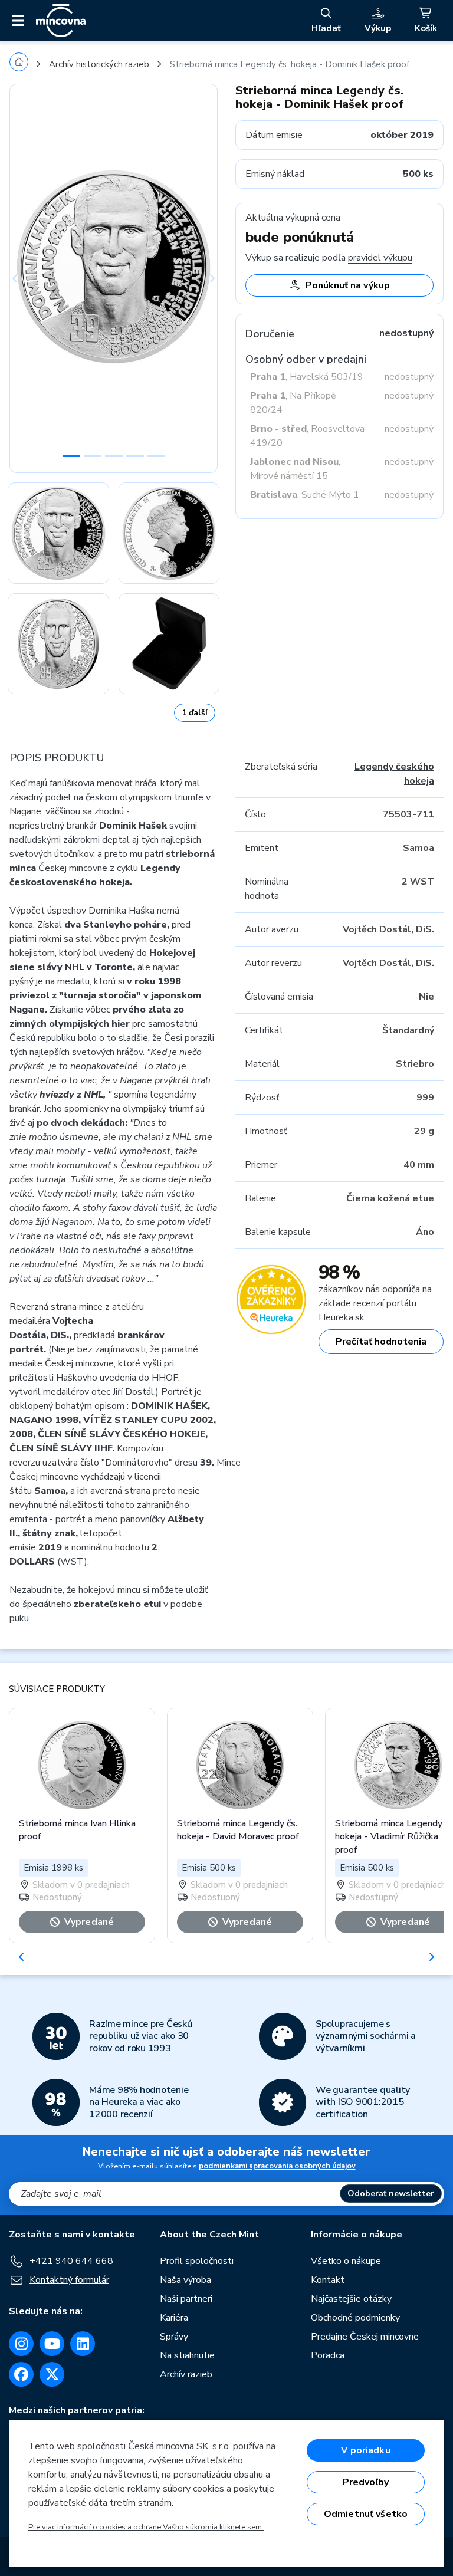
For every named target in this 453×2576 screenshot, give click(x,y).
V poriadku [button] (366, 2450)
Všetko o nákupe (346, 2261)
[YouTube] (52, 2344)
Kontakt (328, 2280)
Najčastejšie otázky (351, 2299)
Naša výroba (186, 2280)
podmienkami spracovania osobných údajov (277, 2166)
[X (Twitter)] (52, 2374)
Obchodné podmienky (355, 2318)
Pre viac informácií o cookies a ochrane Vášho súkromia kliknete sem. (146, 2527)
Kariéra (174, 2318)
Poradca (328, 2355)
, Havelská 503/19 (307, 377)
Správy (174, 2337)
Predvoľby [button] (366, 2482)
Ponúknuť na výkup (348, 285)
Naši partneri (186, 2299)
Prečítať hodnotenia (381, 1342)
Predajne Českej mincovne (365, 2337)
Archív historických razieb (99, 64)
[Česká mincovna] (61, 21)
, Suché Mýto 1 (305, 495)
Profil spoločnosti (197, 2261)
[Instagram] (21, 2344)
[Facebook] (21, 2374)
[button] (25, 278)
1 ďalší (195, 713)
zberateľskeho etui (117, 1604)
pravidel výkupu (380, 258)
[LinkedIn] (83, 2344)
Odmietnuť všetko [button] (366, 2514)
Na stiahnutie (187, 2355)
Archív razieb (186, 2374)
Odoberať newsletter (391, 2194)
